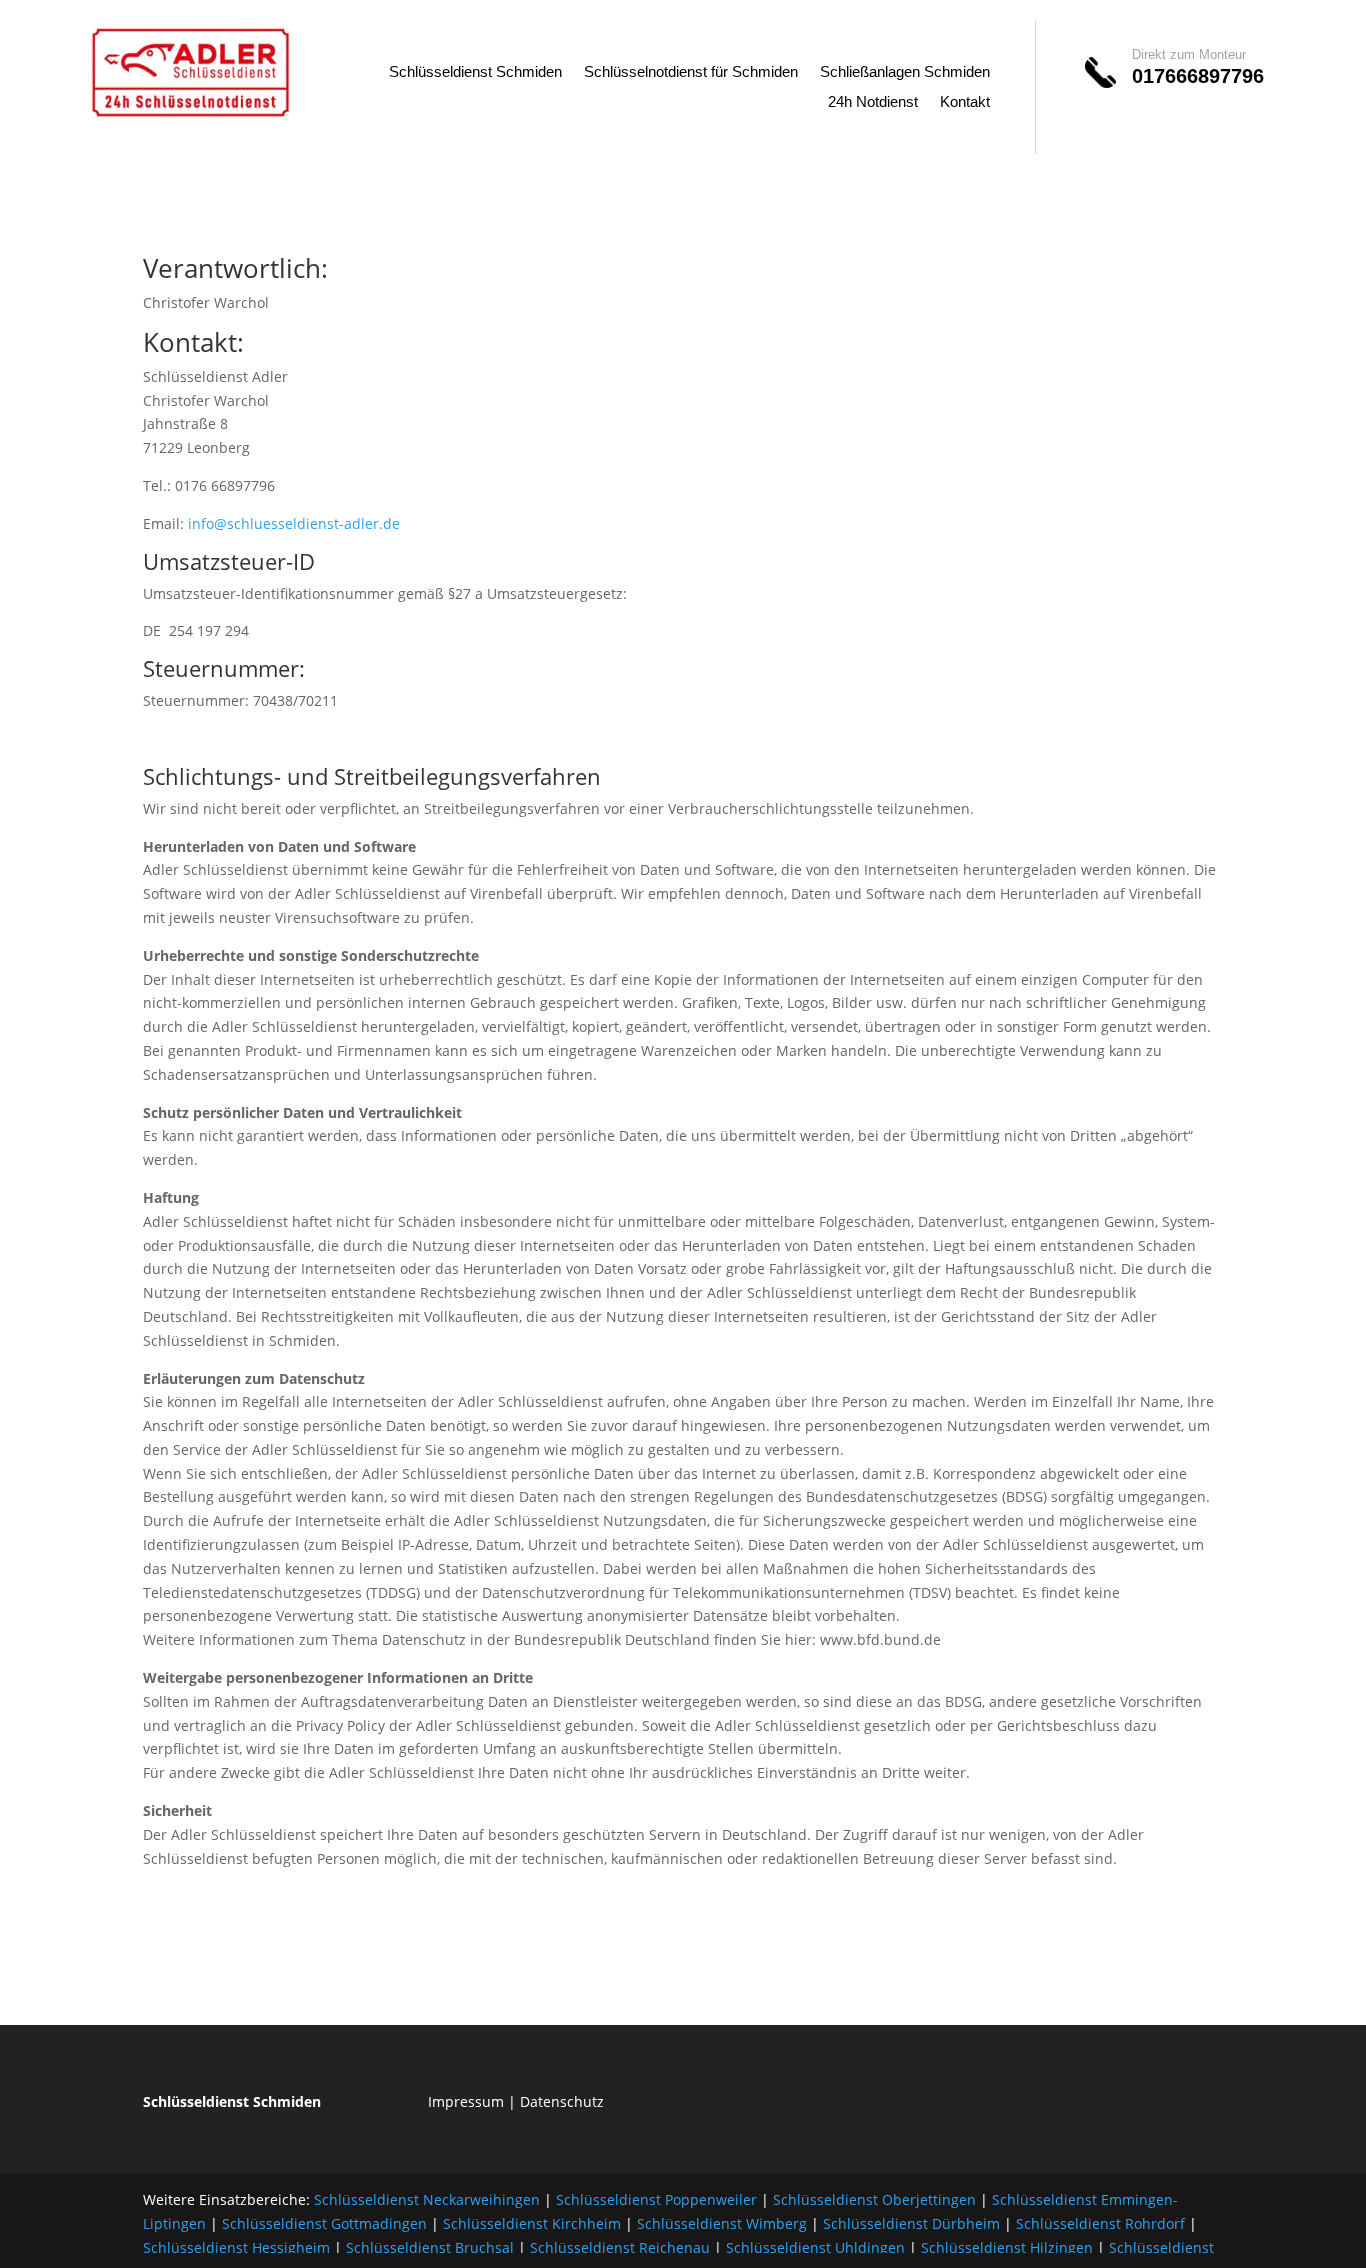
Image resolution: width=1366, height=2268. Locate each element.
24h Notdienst (873, 102)
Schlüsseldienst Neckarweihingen (427, 2199)
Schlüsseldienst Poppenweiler (656, 2199)
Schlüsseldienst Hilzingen (1007, 2247)
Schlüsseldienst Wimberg (722, 2223)
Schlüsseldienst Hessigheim (236, 2247)
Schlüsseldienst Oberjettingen (874, 2199)
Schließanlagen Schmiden (905, 72)
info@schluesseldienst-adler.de (294, 523)
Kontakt (965, 102)
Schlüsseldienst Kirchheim (532, 2223)
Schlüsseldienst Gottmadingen (324, 2223)
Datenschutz (562, 2101)
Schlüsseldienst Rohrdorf (1100, 2223)
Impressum (466, 2101)
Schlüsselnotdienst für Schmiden (691, 72)
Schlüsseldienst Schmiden (475, 72)
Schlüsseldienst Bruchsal (430, 2247)
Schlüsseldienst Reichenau (620, 2247)
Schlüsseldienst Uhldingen (815, 2247)
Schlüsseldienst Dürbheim (911, 2223)
